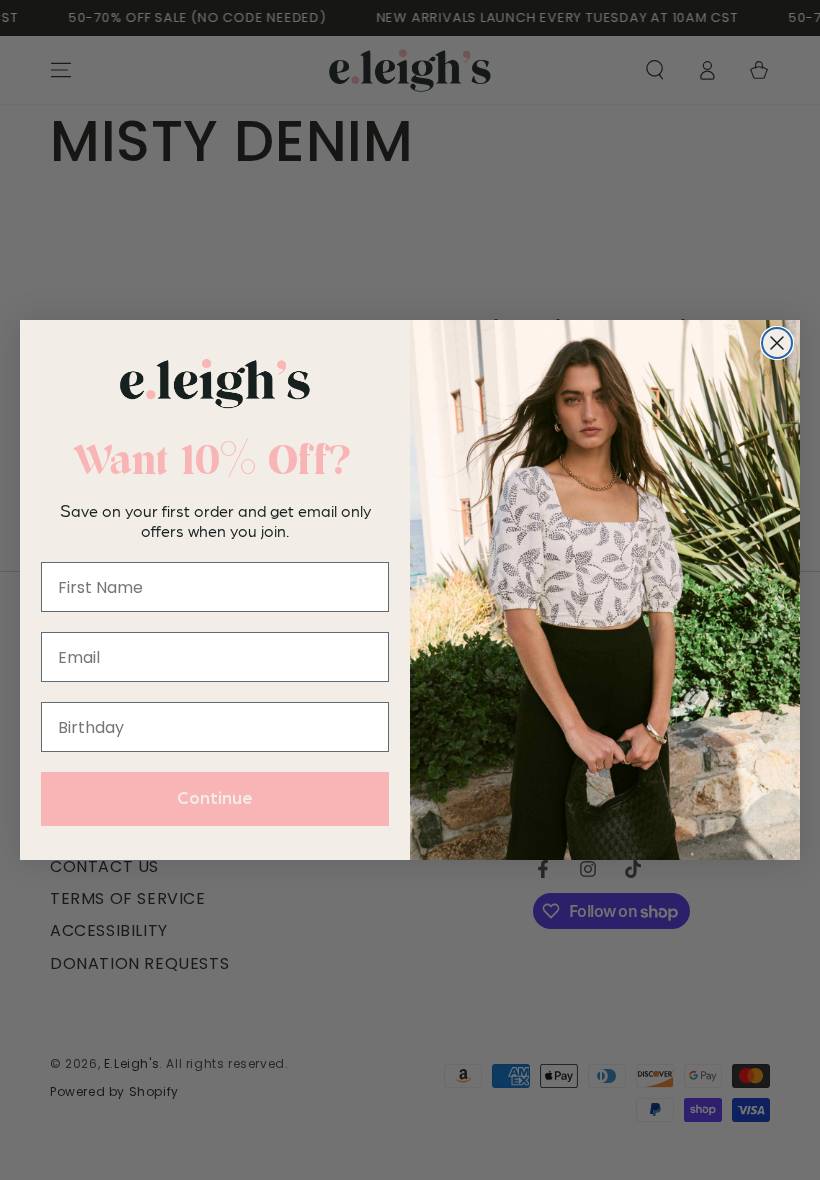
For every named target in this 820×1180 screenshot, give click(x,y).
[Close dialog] (777, 343)
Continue (215, 799)
